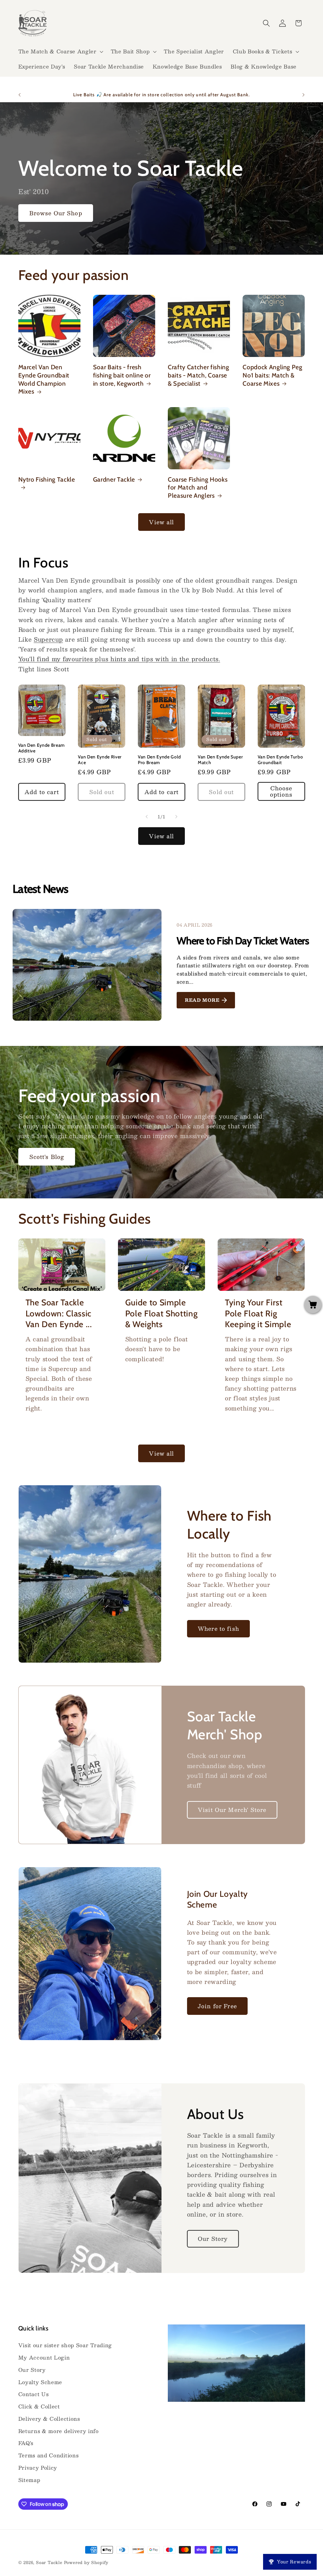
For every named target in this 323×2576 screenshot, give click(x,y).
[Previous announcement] (20, 95)
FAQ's (26, 2443)
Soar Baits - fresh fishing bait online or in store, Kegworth (122, 375)
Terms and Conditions (49, 2455)
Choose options (281, 791)
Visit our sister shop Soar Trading (65, 2345)
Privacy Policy (38, 2468)
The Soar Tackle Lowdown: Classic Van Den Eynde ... (59, 1313)
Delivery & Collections (49, 2419)
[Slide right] (176, 817)
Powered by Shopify (86, 2562)
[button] (60, 51)
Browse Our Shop (56, 213)
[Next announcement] (303, 95)
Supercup (48, 639)
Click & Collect (39, 2406)
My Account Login (44, 2357)
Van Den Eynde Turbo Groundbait (280, 760)
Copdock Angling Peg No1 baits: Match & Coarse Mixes (273, 375)
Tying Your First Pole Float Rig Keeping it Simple (258, 1313)
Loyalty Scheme (40, 2382)
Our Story (213, 2238)
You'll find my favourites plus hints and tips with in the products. (119, 659)
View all (161, 522)
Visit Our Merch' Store (232, 1810)
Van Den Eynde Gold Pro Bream (159, 760)
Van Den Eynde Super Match (220, 760)
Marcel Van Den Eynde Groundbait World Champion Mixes (44, 379)
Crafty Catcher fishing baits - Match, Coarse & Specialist (199, 375)
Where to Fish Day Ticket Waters (243, 941)
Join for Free (217, 2006)
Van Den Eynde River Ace (100, 760)
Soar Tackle (49, 2562)
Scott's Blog (47, 1157)
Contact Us (34, 2394)
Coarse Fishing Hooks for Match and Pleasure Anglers (198, 487)
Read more (202, 1000)
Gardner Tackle (114, 479)
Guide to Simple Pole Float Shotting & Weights (161, 1313)
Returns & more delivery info (59, 2431)
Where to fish (218, 1628)
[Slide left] (147, 817)
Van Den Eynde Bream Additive (42, 748)
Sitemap (29, 2480)
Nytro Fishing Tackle (47, 479)
